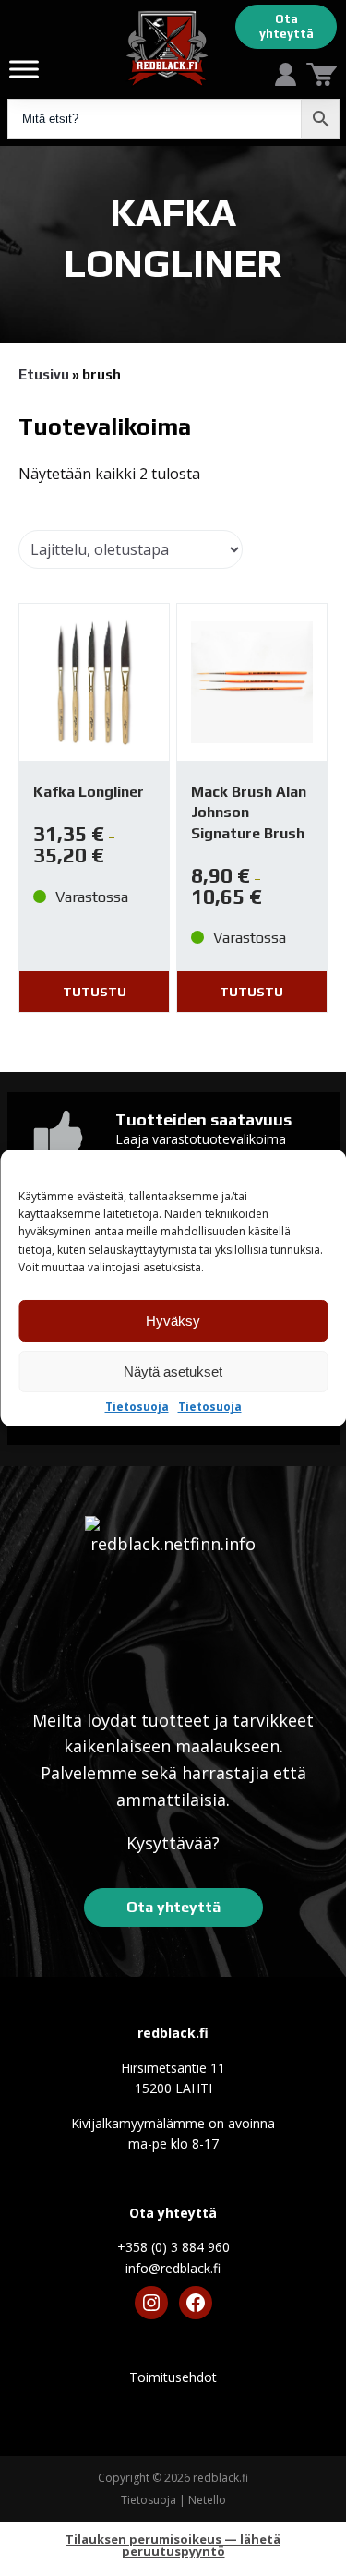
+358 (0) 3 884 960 (173, 2247)
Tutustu (95, 992)
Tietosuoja (137, 1407)
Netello (207, 2500)
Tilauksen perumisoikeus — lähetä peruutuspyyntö (173, 2545)
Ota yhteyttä (286, 26)
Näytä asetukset (173, 1372)
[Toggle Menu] (24, 69)
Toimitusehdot (173, 2377)
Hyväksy (173, 1321)
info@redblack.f (173, 2268)
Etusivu (44, 374)
